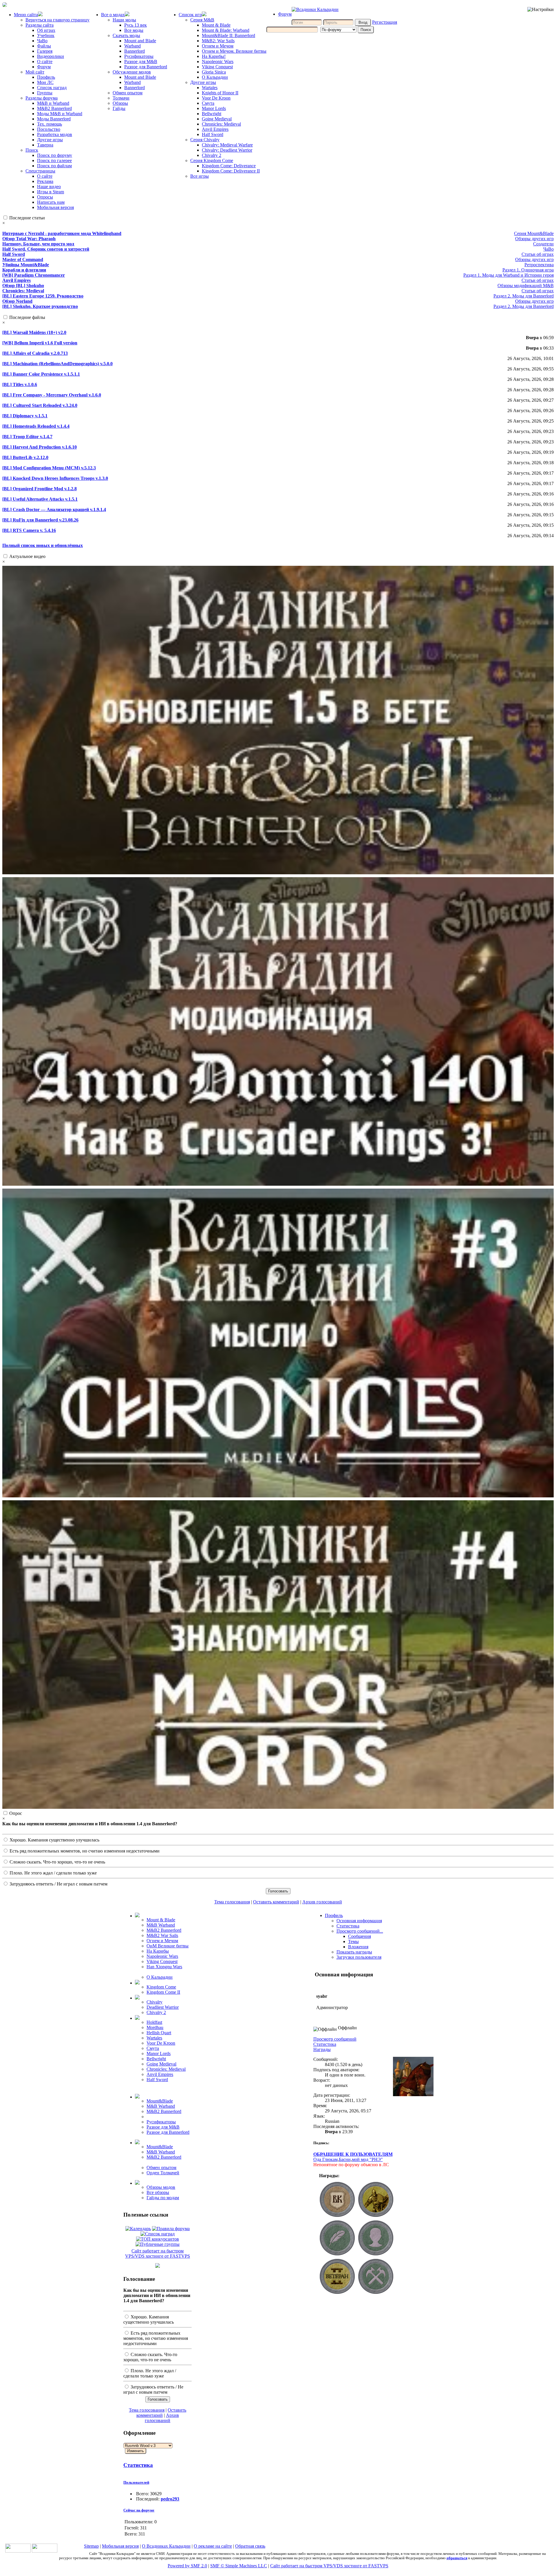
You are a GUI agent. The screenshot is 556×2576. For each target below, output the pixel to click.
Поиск (32, 150)
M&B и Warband (53, 103)
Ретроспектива (539, 265)
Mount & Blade (216, 25)
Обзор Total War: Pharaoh (29, 239)
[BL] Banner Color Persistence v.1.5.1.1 (41, 374)
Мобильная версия (55, 207)
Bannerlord (135, 51)
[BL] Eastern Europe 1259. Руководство (43, 296)
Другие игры (50, 140)
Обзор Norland (17, 301)
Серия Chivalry (205, 140)
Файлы (44, 46)
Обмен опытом (128, 93)
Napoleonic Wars (218, 61)
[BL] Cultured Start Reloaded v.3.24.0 (40, 405)
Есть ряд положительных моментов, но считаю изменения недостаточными (84, 1851)
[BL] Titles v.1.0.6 (20, 384)
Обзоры (120, 103)
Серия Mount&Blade (534, 233)
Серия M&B (202, 20)
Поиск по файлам (54, 166)
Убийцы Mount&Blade (26, 265)
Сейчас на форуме (139, 2510)
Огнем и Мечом (218, 46)
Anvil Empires (215, 129)
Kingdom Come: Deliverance (229, 166)
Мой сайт (35, 72)
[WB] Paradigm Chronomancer (34, 275)
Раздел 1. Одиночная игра (528, 270)
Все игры (200, 176)
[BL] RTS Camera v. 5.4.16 (29, 530)
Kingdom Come (161, 1987)
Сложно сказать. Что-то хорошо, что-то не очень (57, 1862)
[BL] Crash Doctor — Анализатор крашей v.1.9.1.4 (54, 509)
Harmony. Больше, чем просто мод (38, 244)
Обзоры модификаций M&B (526, 285)
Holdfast (154, 2022)
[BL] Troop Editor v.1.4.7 (27, 437)
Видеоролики (51, 56)
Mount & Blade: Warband (226, 30)
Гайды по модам (163, 2198)
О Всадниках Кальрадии (166, 2546)
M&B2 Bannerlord (54, 108)
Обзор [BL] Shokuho (23, 285)
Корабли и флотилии (24, 270)
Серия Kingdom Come (212, 160)
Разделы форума (42, 98)
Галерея (45, 51)
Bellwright (212, 114)
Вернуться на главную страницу (57, 20)
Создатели (543, 244)
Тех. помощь (50, 124)
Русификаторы (139, 56)
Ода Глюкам (325, 2159)
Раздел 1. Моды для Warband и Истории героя (509, 275)
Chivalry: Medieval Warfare (227, 145)
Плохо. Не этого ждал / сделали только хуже (53, 1873)
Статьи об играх (538, 254)
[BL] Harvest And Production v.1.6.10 (40, 447)
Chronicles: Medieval (221, 124)
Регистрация (385, 22)
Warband (132, 46)
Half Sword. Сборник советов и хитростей (46, 249)
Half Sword (213, 134)
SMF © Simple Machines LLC (239, 2566)
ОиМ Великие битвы (168, 1946)
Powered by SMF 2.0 (187, 2566)
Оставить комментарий (276, 1902)
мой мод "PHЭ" (367, 2159)
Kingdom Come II (163, 1992)
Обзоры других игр (534, 239)
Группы (45, 93)
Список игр (190, 15)
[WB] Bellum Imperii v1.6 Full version (40, 343)
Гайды (119, 108)
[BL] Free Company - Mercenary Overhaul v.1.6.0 (52, 395)
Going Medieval (217, 119)
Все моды (134, 30)
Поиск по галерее (54, 160)
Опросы (45, 197)
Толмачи (121, 98)
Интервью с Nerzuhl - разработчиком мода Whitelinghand (62, 233)
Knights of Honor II (220, 93)
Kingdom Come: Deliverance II (231, 171)
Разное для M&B (141, 61)
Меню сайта (26, 15)
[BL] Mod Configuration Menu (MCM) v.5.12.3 (49, 468)
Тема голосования (232, 1902)
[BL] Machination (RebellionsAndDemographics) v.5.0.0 (57, 364)
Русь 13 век (136, 25)
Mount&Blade (160, 2101)
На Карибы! (214, 56)
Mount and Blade (140, 41)
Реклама (45, 181)
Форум (44, 67)
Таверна (45, 145)
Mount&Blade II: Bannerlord (228, 35)
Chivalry (154, 2002)
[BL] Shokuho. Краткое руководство (40, 306)
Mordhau (155, 2027)
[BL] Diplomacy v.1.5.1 (25, 416)
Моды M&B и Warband (60, 114)
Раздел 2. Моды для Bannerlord (524, 296)
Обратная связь (250, 2546)
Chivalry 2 (212, 155)
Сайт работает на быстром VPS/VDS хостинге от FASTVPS (158, 2253)
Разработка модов (55, 134)
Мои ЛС (45, 82)
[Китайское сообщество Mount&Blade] (45, 2551)
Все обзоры (158, 2192)
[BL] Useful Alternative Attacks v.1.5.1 (40, 499)
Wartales (210, 88)
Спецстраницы (40, 171)
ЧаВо (42, 41)
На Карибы (158, 1951)
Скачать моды (126, 35)
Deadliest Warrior (163, 2007)
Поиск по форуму (55, 155)
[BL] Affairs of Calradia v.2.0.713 (35, 353)
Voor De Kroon (216, 98)
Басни (345, 2159)
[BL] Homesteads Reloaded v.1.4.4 (36, 426)
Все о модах (113, 15)
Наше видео (49, 187)
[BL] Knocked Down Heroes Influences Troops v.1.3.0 (55, 478)
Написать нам (51, 202)
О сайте (45, 61)
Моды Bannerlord (54, 119)
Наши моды (124, 20)
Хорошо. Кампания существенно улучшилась (54, 1840)
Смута (208, 103)
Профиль (46, 77)
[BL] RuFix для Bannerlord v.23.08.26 (40, 520)
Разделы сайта (40, 25)
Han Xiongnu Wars (164, 1967)
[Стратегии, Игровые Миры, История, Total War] (18, 2551)
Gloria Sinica (214, 72)
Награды (322, 2049)
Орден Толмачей (163, 2173)
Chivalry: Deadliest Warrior (227, 150)
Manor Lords (214, 108)
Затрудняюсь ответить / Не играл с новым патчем (58, 1884)
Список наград (52, 88)
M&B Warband (161, 1925)
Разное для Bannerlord (146, 67)
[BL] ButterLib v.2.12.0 (25, 457)
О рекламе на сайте (213, 2546)
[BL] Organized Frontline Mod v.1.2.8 (40, 489)
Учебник (46, 35)
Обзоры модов (161, 2187)
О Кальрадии (215, 77)
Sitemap (91, 2546)
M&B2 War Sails (162, 1935)
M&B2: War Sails (218, 41)
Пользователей (136, 2482)
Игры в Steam (51, 192)
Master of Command (23, 259)
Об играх (46, 30)
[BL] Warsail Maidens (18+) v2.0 (34, 332)
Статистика (138, 2465)
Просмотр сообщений (335, 2039)
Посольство (49, 129)
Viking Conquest (217, 67)
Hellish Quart (159, 2033)
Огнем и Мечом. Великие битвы (234, 51)
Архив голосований (322, 1902)
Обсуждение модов (132, 72)
